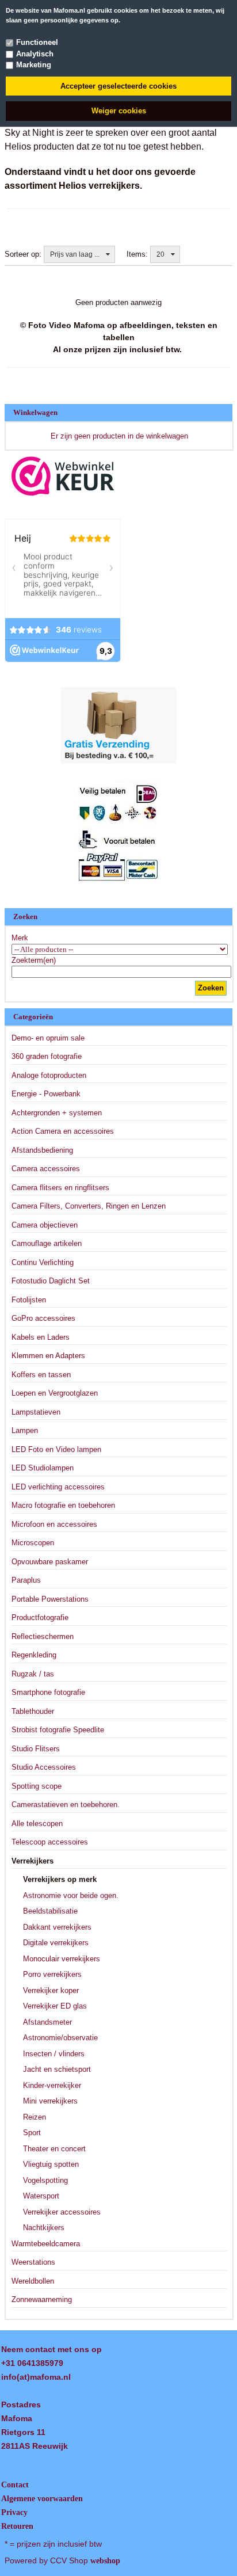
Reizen (35, 2117)
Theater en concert (54, 2149)
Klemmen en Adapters (48, 1356)
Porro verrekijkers (52, 1974)
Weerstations (33, 2262)
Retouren (17, 2526)
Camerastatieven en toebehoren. (66, 1805)
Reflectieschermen (43, 1636)
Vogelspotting (45, 2180)
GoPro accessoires (43, 1318)
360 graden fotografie (47, 1056)
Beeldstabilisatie (50, 1911)
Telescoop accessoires (50, 1842)
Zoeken (211, 988)
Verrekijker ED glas (55, 2006)
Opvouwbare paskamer (50, 1562)
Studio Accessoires (44, 1767)
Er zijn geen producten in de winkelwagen (119, 436)
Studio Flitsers (36, 1749)
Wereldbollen (33, 2281)
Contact (15, 2485)
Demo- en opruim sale (48, 1038)
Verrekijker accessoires (62, 2212)
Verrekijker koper (51, 1990)
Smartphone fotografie (48, 1692)
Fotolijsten (29, 1300)
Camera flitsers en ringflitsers (60, 1188)
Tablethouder (33, 1711)
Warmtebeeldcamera (46, 2244)
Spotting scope (37, 1786)
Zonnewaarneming (42, 2299)
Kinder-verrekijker (52, 2085)
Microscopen (33, 1543)
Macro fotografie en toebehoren (63, 1505)
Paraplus (26, 1580)
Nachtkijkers (44, 2228)
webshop (105, 2561)
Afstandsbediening (42, 1150)
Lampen (25, 1430)
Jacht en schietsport (57, 2069)
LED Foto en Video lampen (56, 1449)
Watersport (41, 2196)
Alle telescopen (37, 1824)
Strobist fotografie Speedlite (58, 1730)
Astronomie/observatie (60, 2038)
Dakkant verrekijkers (57, 1927)
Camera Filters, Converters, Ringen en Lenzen (89, 1206)
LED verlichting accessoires (58, 1487)
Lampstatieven (36, 1412)
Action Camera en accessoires (63, 1131)
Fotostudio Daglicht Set (51, 1281)
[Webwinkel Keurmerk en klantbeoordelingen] (63, 476)
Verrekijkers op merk (60, 1879)
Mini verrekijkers (50, 2101)
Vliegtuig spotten (51, 2164)
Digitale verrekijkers (56, 1943)
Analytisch (35, 54)
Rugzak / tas (33, 1674)
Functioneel (37, 42)
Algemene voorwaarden (42, 2499)
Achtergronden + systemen (57, 1113)
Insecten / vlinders (54, 2054)
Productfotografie (40, 1617)
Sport (32, 2133)
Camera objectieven (45, 1225)
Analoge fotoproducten (49, 1075)
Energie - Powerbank (46, 1094)
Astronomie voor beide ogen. (71, 1895)
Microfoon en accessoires (54, 1524)
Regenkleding (34, 1655)
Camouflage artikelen (47, 1243)
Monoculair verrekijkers (62, 1959)
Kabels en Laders (41, 1337)
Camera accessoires (46, 1169)
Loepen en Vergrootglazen (55, 1393)
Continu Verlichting (43, 1262)
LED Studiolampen (43, 1468)
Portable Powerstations (50, 1599)
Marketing (34, 65)
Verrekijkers (33, 1861)
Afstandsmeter (47, 2022)
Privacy (14, 2512)
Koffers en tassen (41, 1375)
